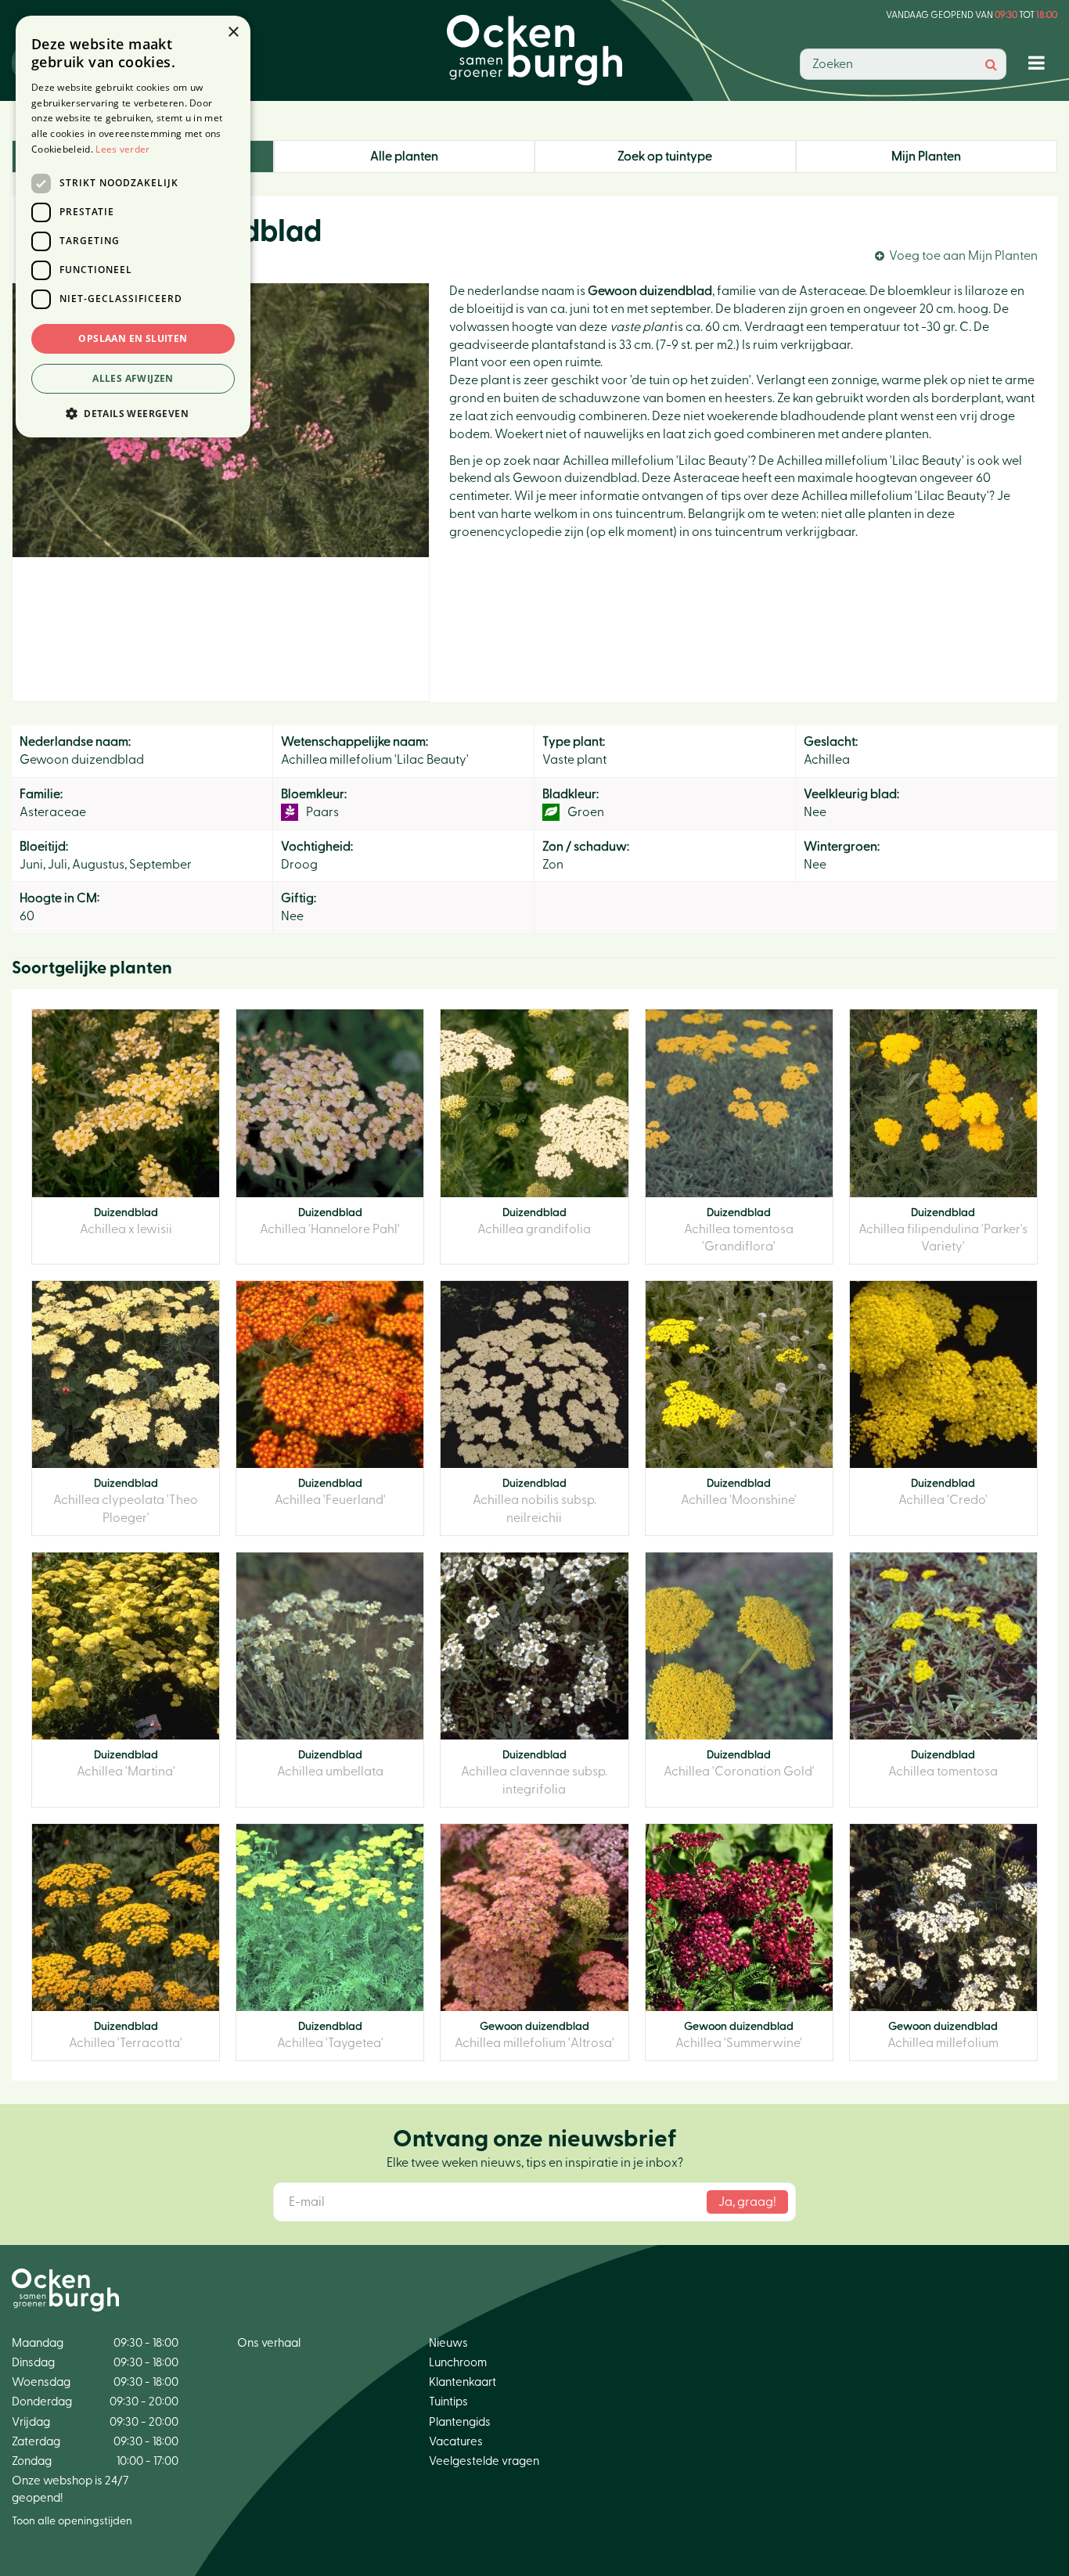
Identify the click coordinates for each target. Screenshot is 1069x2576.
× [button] (233, 32)
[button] (133, 413)
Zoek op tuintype (665, 157)
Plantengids (460, 2422)
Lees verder (122, 149)
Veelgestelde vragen (484, 2461)
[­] (1040, 62)
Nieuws (448, 2343)
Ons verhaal (269, 2343)
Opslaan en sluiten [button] (133, 338)
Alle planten (404, 157)
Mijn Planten (926, 157)
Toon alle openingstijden (72, 2521)
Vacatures (456, 2442)
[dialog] (133, 227)
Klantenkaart (463, 2382)
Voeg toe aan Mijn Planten (963, 256)
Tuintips (448, 2402)
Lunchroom (458, 2363)
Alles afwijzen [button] (133, 378)
